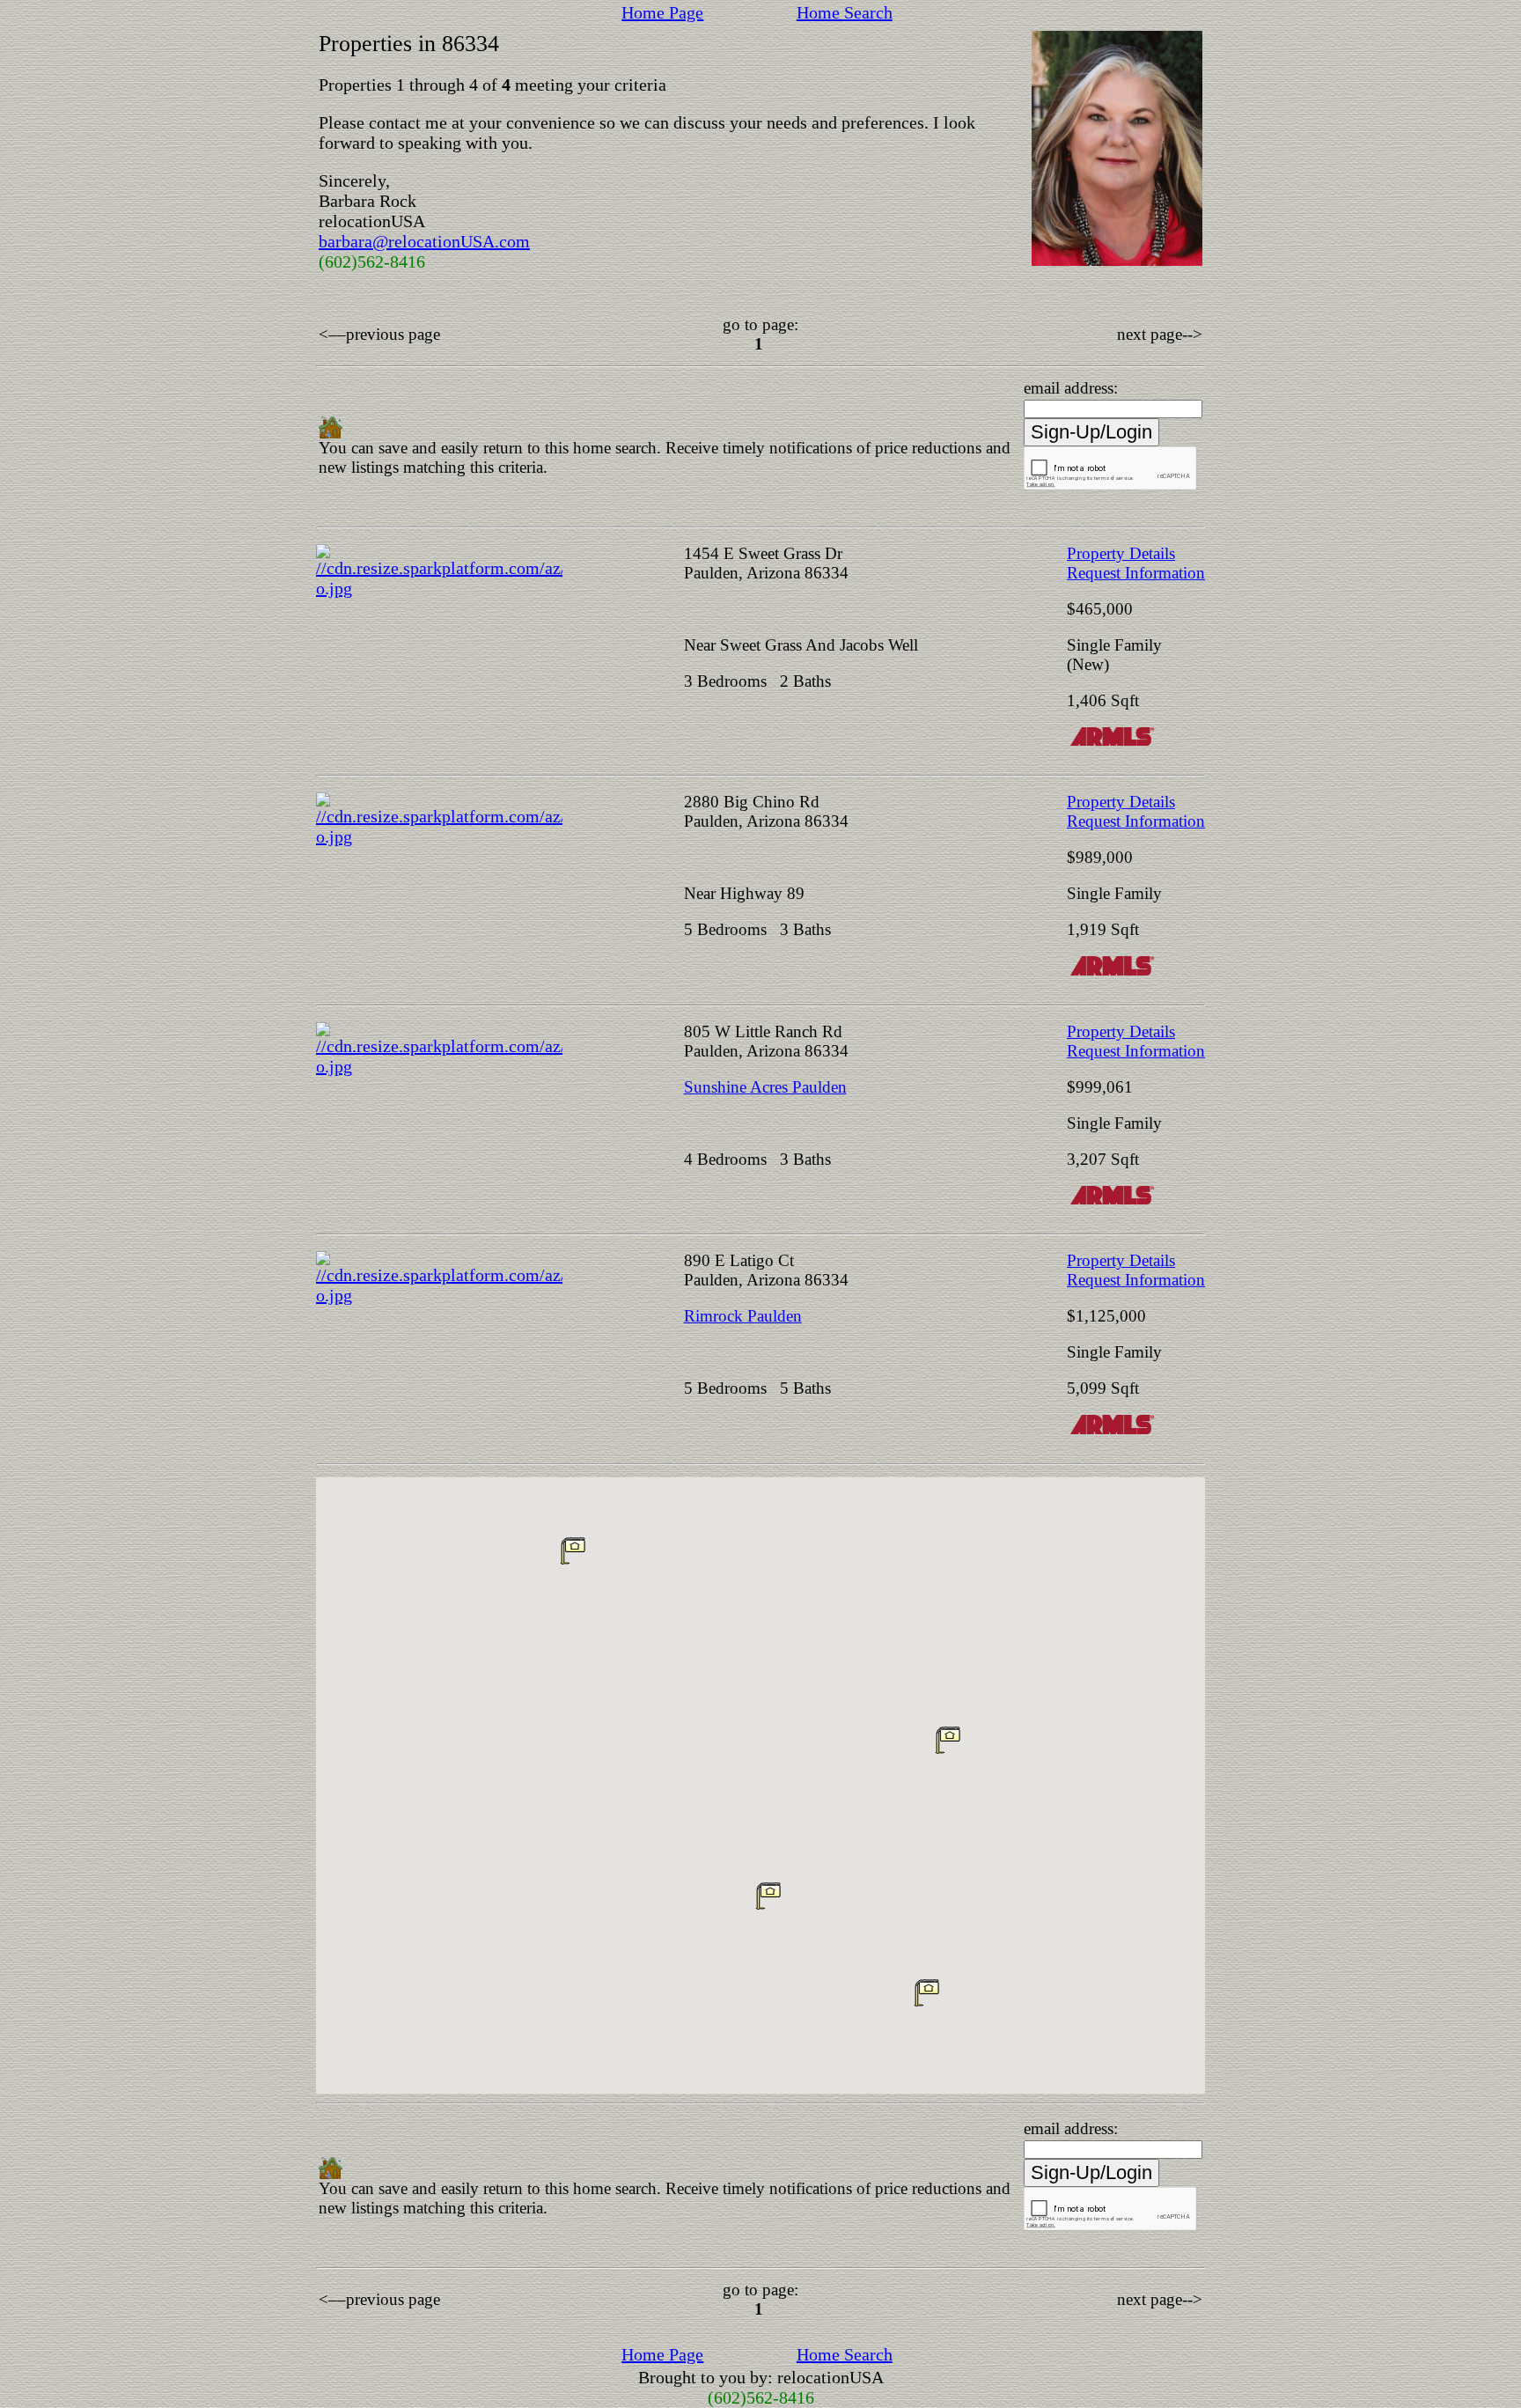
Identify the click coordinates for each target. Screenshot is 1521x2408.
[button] (948, 1740)
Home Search (845, 12)
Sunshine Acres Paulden (765, 1087)
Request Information (1136, 573)
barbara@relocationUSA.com (424, 241)
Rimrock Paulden (743, 1316)
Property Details (1121, 553)
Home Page (662, 12)
